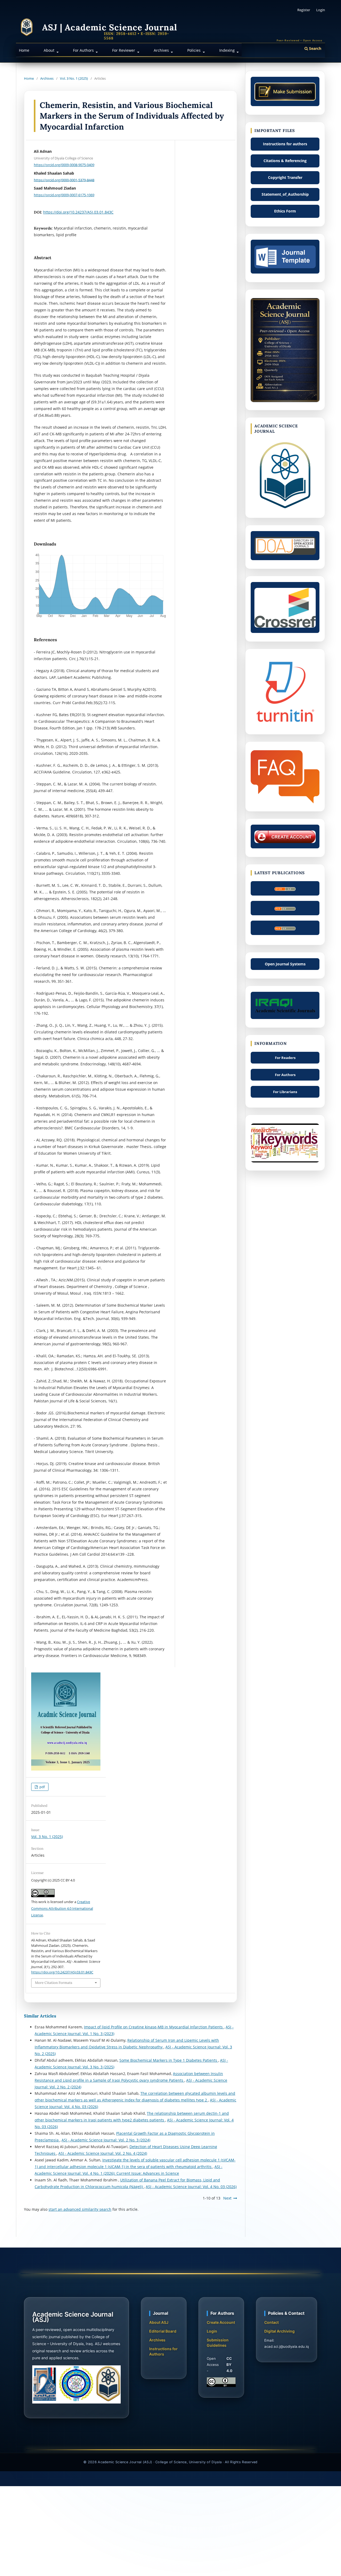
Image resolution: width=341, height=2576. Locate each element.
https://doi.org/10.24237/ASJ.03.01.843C (78, 212)
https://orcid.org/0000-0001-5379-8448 (64, 180)
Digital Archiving (279, 2331)
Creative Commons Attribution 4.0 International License (62, 1908)
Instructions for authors (285, 144)
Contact (271, 2322)
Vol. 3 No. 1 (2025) (74, 78)
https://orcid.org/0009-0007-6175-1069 (64, 195)
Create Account (221, 2322)
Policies (194, 50)
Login (321, 10)
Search (315, 48)
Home (24, 50)
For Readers (285, 1058)
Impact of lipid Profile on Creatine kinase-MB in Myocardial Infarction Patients (154, 2027)
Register (304, 10)
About (50, 50)
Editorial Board (163, 2331)
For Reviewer (124, 50)
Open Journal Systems (285, 964)
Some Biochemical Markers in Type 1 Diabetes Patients (169, 2060)
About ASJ (159, 2322)
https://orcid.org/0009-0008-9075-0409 (64, 165)
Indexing (228, 50)
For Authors (84, 50)
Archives (162, 50)
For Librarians (285, 1092)
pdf (42, 1787)
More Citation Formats (54, 1983)
